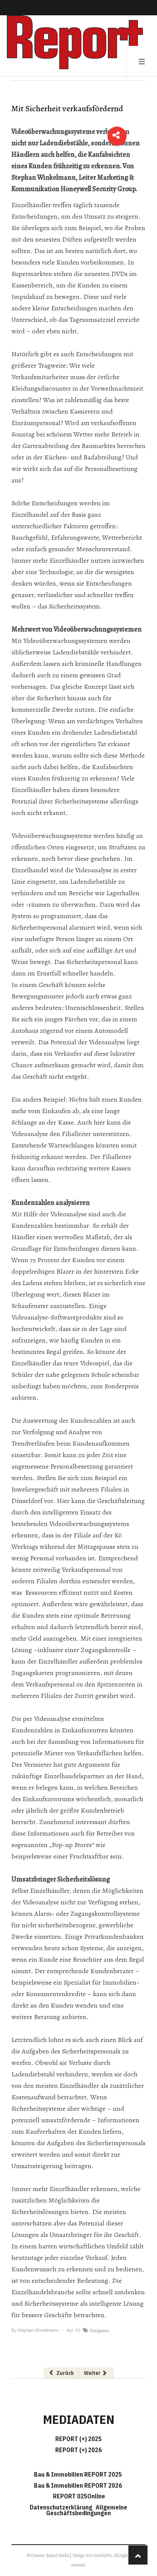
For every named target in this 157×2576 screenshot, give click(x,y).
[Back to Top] (138, 2555)
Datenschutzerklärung (62, 2507)
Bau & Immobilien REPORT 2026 (78, 2485)
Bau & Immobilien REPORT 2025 (78, 2474)
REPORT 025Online (78, 2496)
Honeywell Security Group (98, 189)
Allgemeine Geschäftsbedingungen (87, 2510)
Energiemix (99, 2331)
